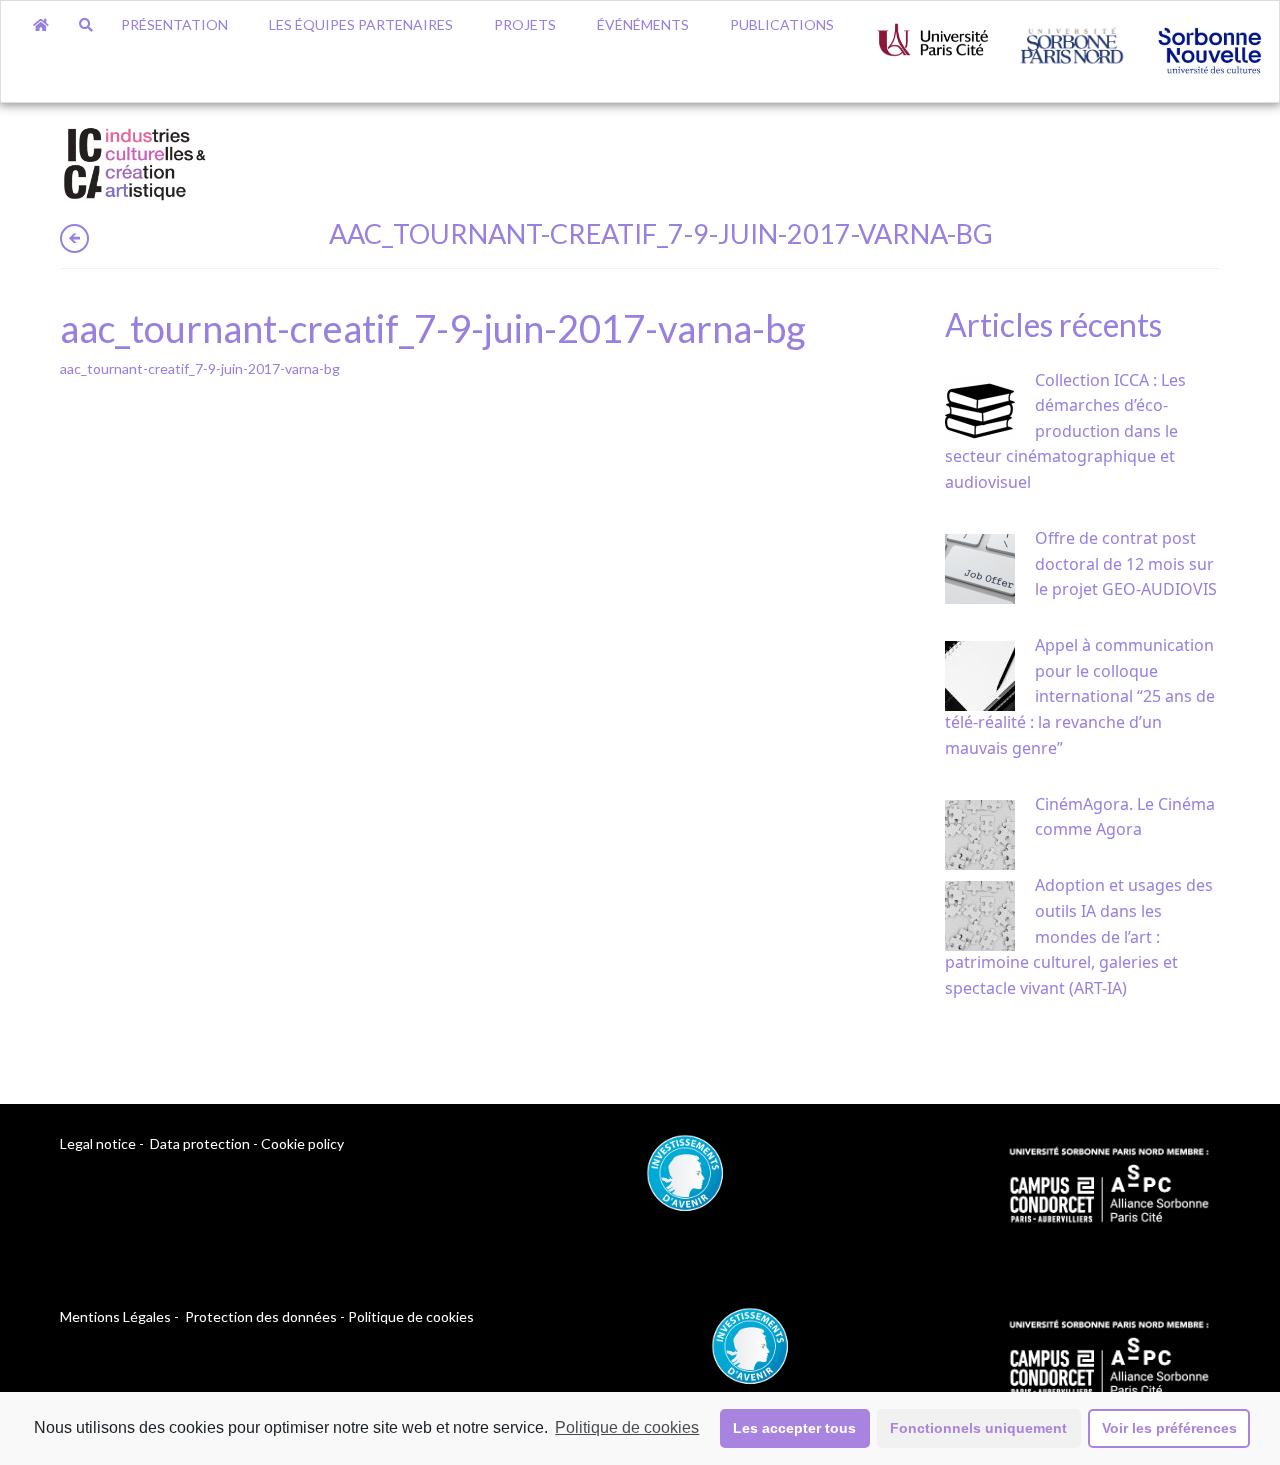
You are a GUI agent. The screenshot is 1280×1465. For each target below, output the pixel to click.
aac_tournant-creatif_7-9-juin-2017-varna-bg (200, 368)
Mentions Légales (115, 1316)
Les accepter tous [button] (794, 1428)
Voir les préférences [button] (1169, 1428)
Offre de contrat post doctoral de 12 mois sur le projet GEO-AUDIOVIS (1126, 563)
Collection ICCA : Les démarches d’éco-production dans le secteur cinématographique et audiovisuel (1065, 431)
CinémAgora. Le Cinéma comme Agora (1125, 817)
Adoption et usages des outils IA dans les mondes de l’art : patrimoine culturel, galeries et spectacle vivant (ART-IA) (1079, 936)
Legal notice (98, 1143)
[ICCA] (135, 160)
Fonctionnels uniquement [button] (978, 1428)
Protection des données (261, 1316)
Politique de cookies (627, 1427)
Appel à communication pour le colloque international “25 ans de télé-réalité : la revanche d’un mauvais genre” (1080, 696)
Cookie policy (302, 1143)
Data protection (200, 1143)
